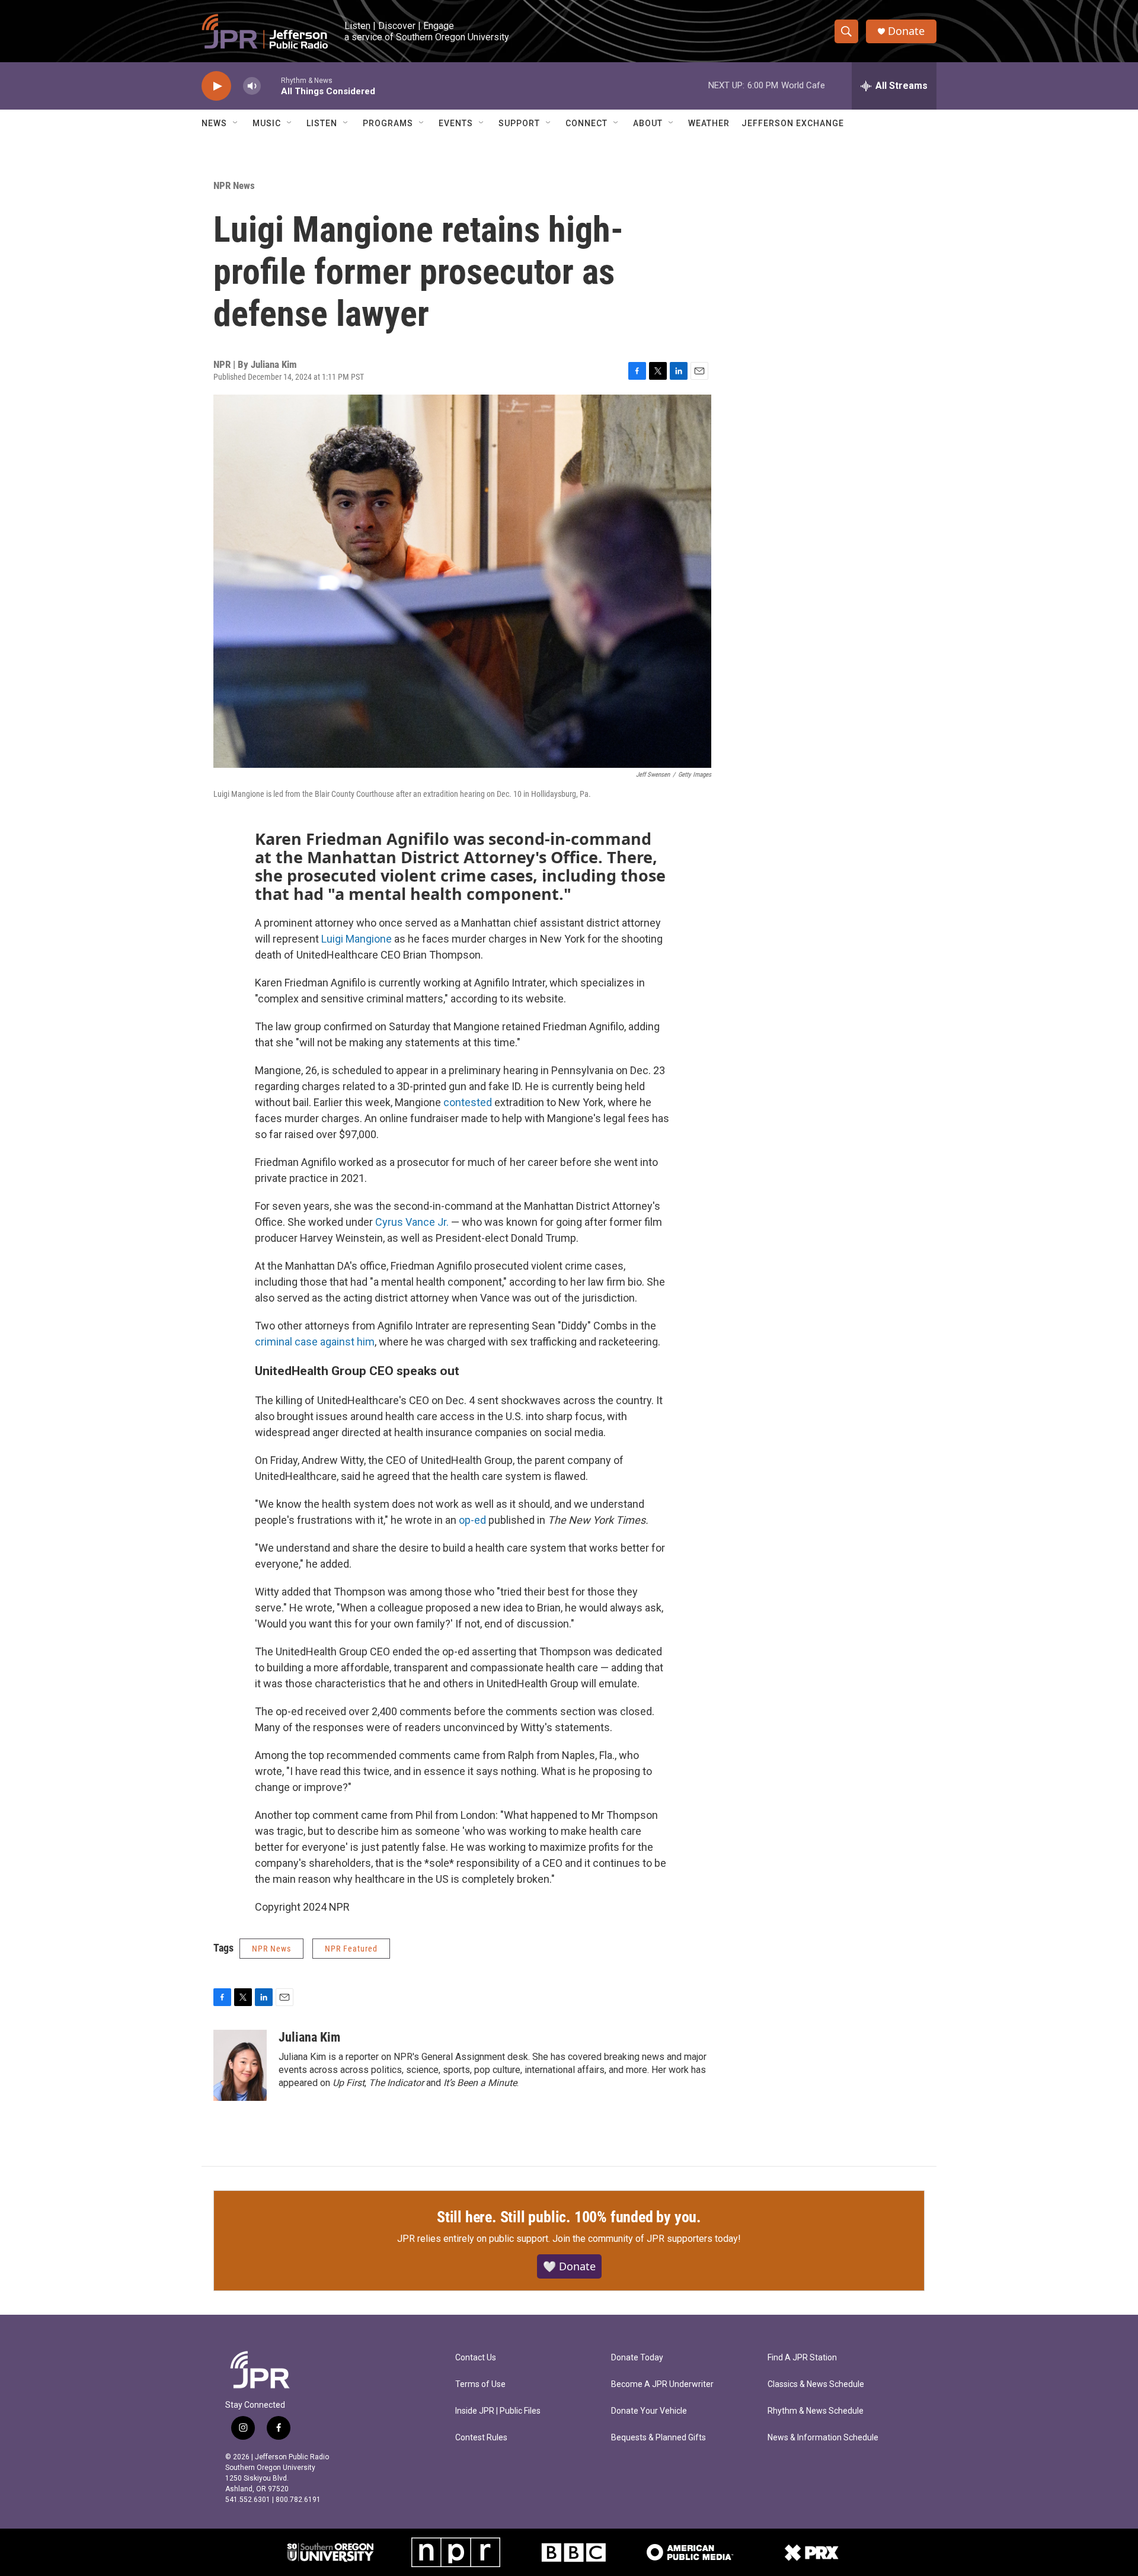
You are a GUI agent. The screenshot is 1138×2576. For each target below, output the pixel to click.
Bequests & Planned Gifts (658, 2438)
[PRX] (811, 2552)
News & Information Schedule (823, 2438)
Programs (388, 123)
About (648, 123)
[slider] (271, 86)
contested (468, 1102)
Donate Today (637, 2358)
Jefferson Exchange (793, 123)
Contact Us (476, 2358)
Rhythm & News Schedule (816, 2411)
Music (267, 123)
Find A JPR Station (802, 2358)
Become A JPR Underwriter (662, 2384)
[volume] (252, 86)
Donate (906, 31)
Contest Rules (481, 2438)
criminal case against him (315, 1342)
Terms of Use (480, 2384)
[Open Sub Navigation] (236, 123)
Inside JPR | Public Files (498, 2411)
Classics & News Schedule (816, 2384)
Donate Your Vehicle (649, 2411)
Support (519, 123)
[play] (216, 86)
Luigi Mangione (357, 939)
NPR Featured (351, 1949)
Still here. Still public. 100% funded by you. (569, 2217)
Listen (322, 123)
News (214, 123)
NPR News (234, 185)
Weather (709, 123)
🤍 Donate (569, 2266)
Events (456, 123)
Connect (586, 123)
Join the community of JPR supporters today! (647, 2239)
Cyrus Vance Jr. (412, 1222)
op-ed (472, 1520)
